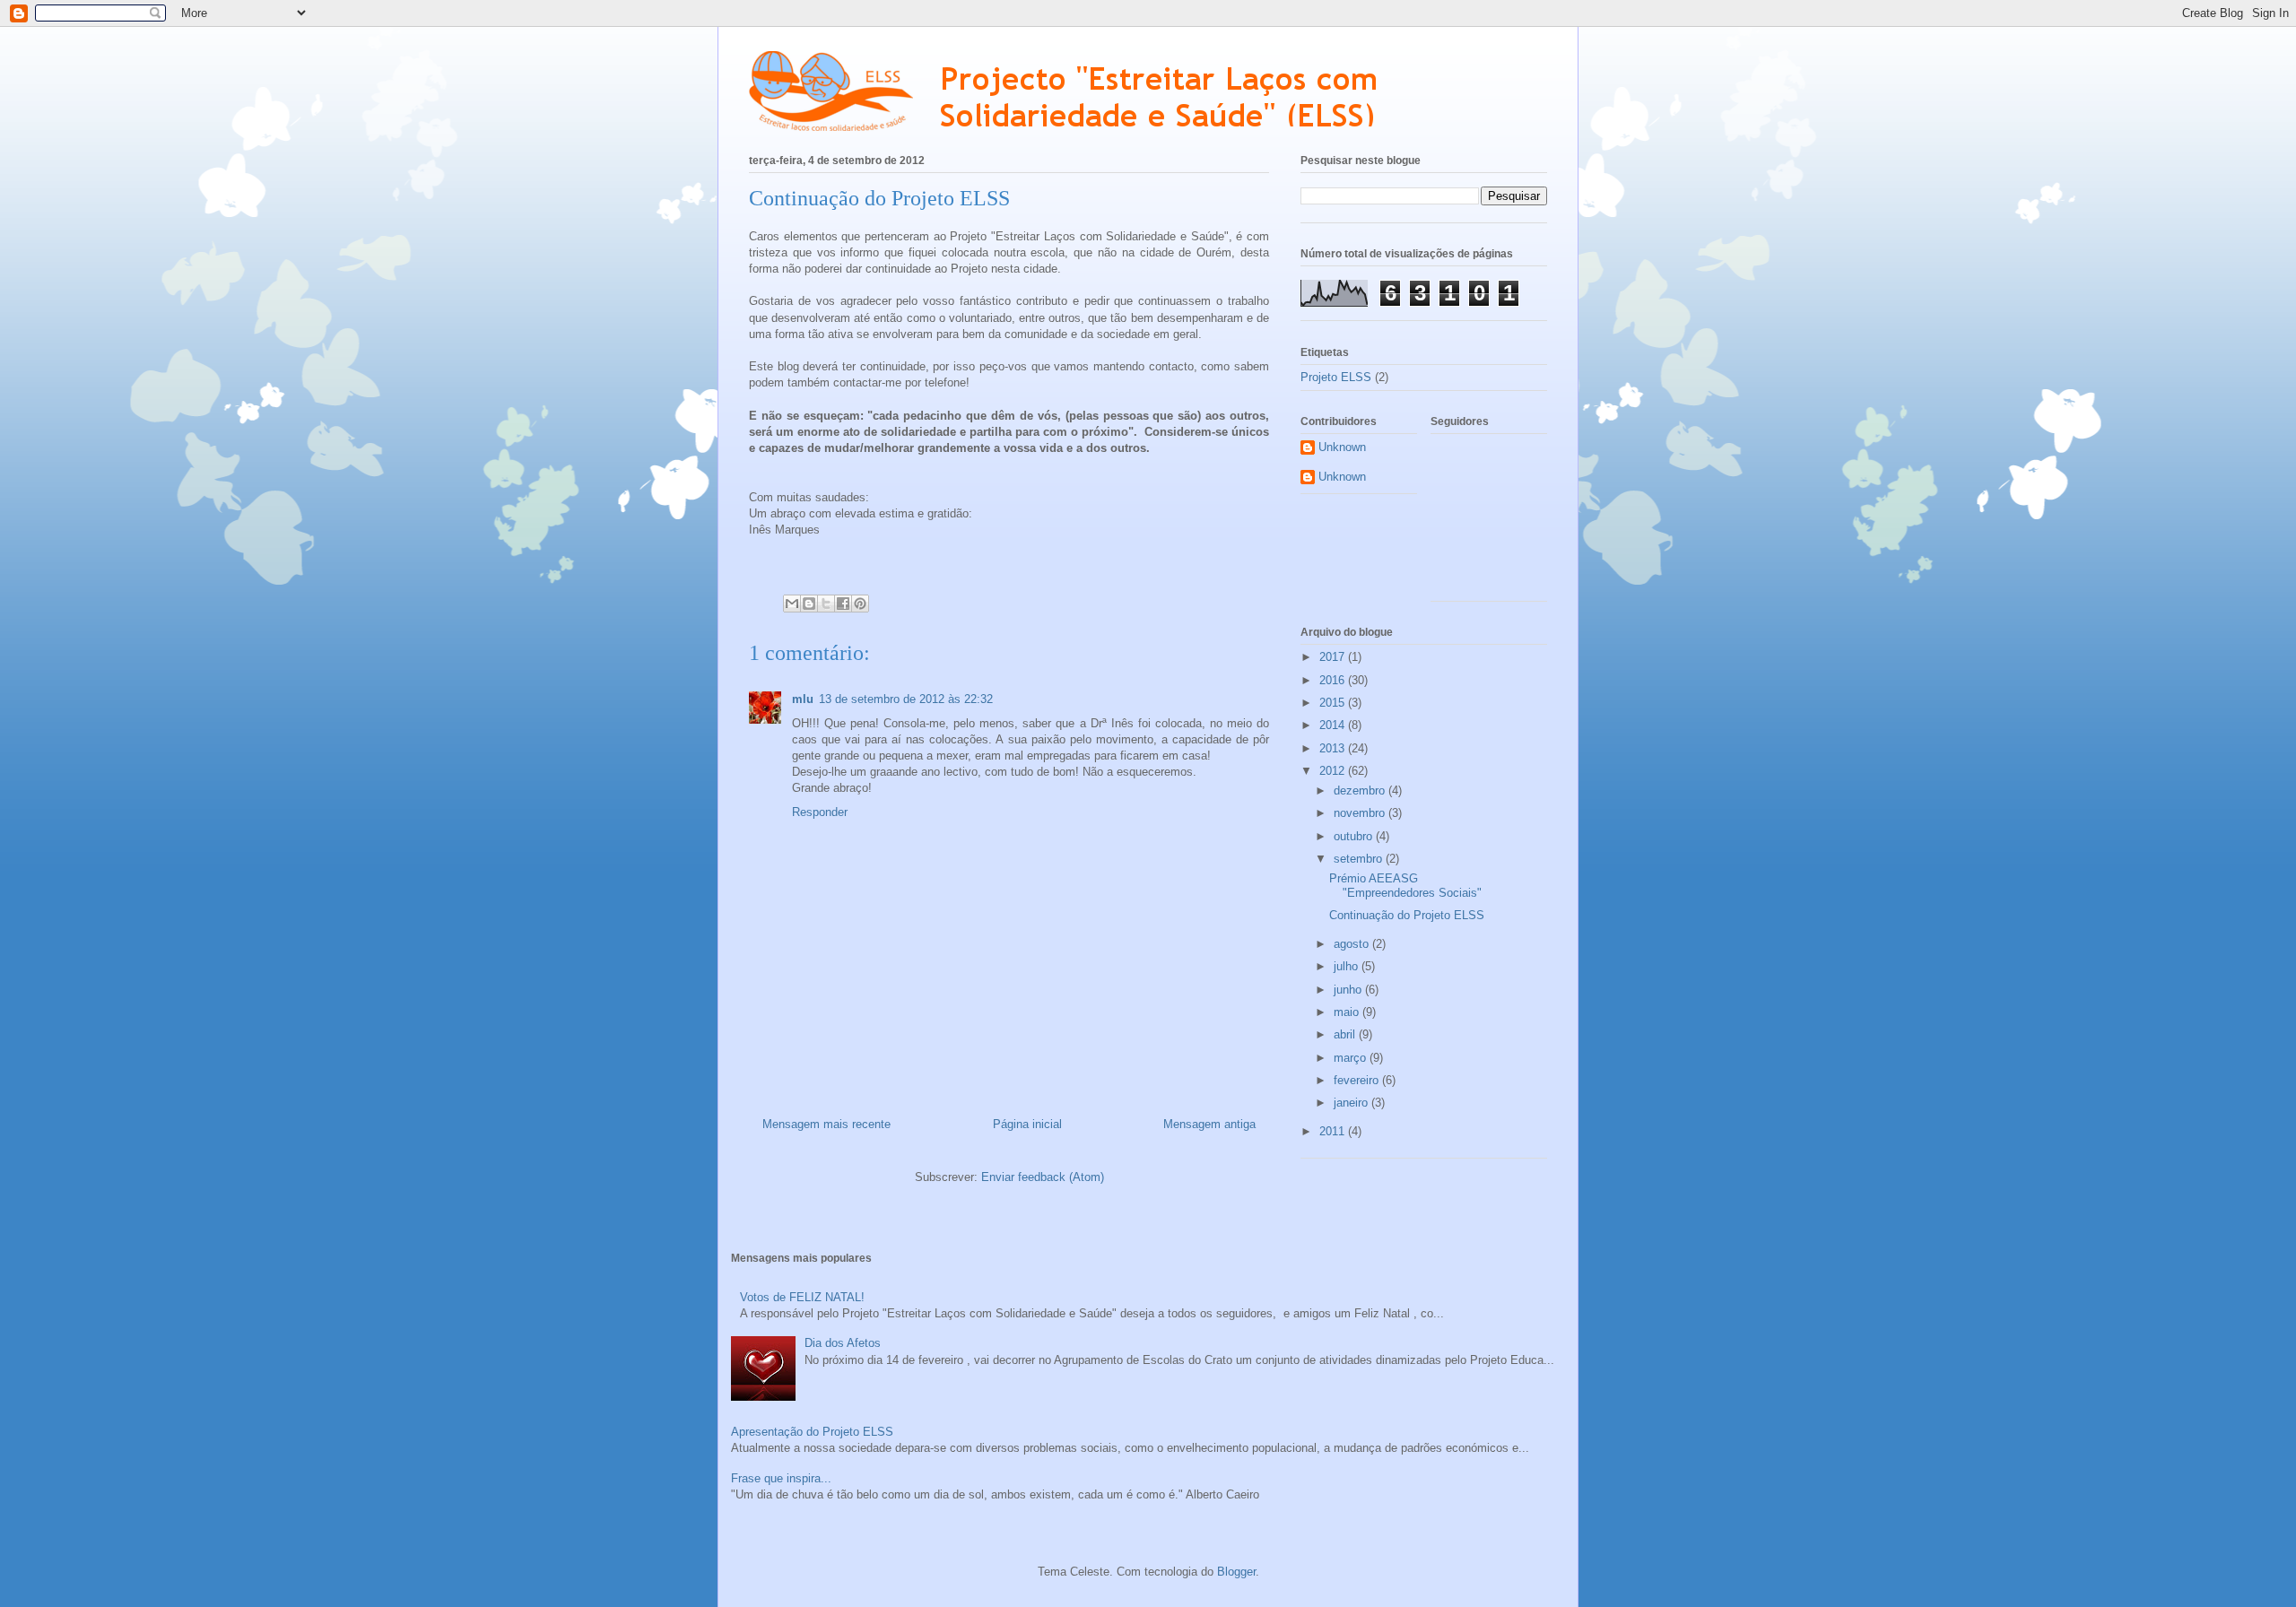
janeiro (1352, 1103)
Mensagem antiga (1209, 1124)
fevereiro (1358, 1080)
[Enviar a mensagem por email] (792, 604)
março (1352, 1058)
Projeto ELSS (1336, 377)
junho (1349, 990)
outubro (1355, 836)
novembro (1361, 813)
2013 (1334, 748)
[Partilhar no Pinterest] (860, 604)
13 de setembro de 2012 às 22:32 (906, 699)
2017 (1334, 657)
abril (1346, 1034)
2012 (1334, 771)
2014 (1334, 725)
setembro (1360, 859)
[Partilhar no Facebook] (843, 604)
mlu (803, 699)
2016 (1334, 680)
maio (1348, 1012)
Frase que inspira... (781, 1478)
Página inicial (1027, 1124)
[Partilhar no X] (826, 604)
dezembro (1361, 790)
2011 (1334, 1131)
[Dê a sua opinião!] (809, 604)
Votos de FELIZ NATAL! (802, 1297)
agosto (1353, 944)
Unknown (1342, 447)
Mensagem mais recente (826, 1124)
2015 (1334, 703)
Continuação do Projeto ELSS (1407, 915)
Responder (820, 812)
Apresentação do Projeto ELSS (812, 1432)
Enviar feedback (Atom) (1043, 1177)
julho (1348, 966)
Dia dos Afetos (843, 1343)
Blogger (1236, 1572)
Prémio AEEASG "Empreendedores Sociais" (1405, 886)
